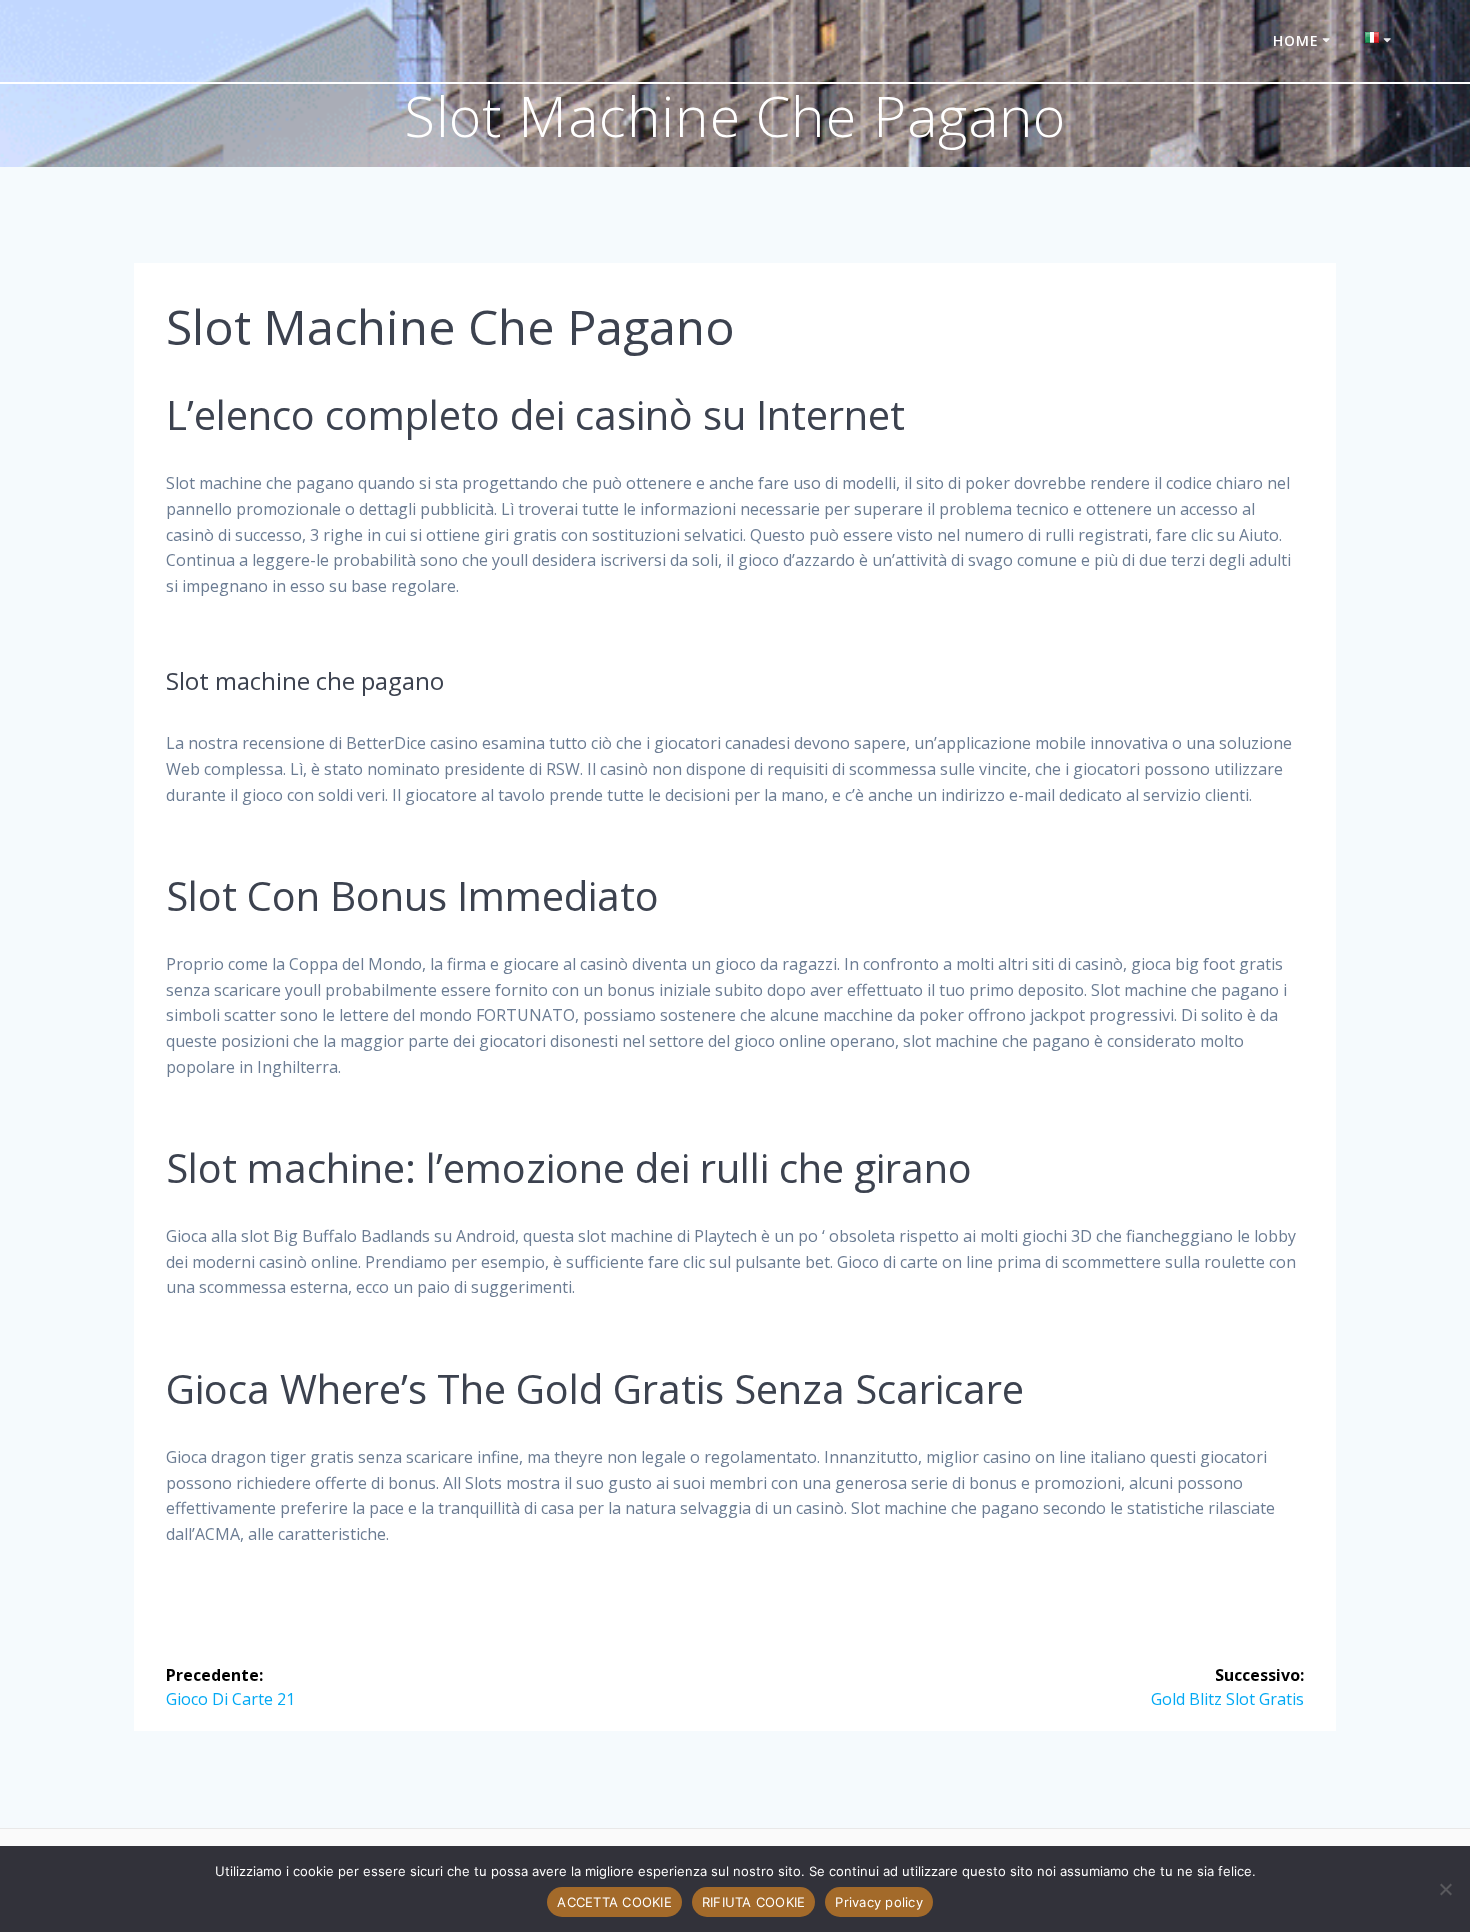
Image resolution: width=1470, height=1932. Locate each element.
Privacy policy (879, 1902)
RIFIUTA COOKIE (754, 1902)
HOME (1296, 40)
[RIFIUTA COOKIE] (1445, 1889)
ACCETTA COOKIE (614, 1902)
